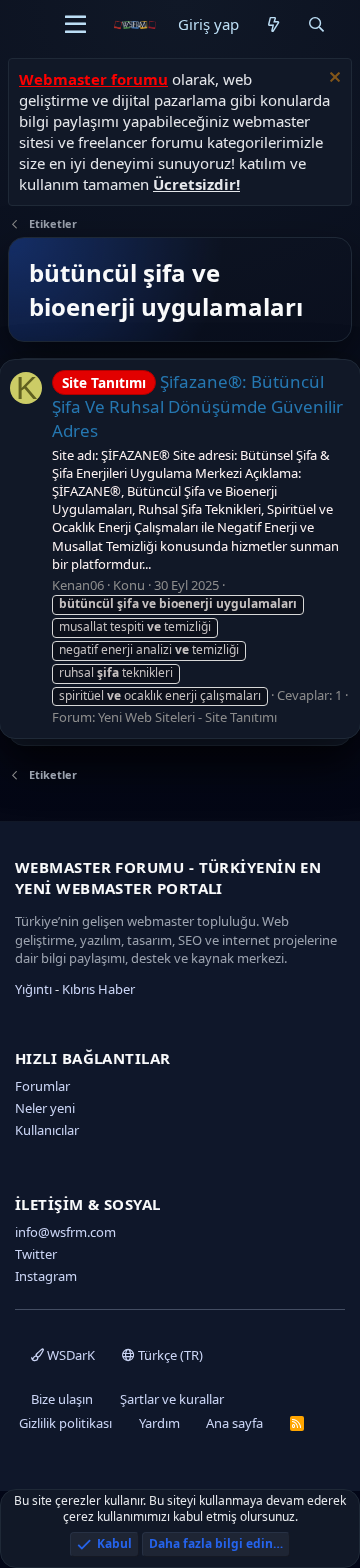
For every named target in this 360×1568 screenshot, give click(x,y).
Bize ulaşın (62, 1399)
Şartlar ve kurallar (172, 1399)
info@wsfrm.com (65, 1232)
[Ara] (316, 24)
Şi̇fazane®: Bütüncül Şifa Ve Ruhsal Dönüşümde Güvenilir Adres (197, 406)
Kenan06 (78, 585)
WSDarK (69, 1355)
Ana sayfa (234, 1423)
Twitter (36, 1254)
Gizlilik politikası (65, 1423)
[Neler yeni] (272, 24)
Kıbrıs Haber (98, 989)
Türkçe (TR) (169, 1355)
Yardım (159, 1423)
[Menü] (75, 25)
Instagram (46, 1276)
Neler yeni (45, 1108)
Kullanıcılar (47, 1130)
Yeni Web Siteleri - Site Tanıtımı (187, 717)
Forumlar (42, 1086)
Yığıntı (33, 989)
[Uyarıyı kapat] (332, 79)
